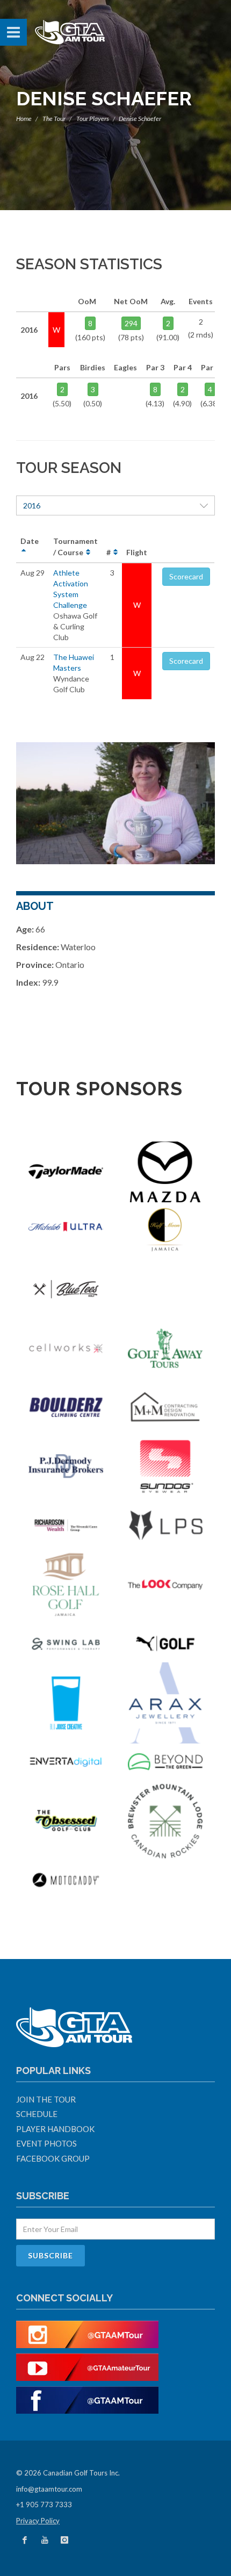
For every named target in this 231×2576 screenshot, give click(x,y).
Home (24, 119)
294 (131, 323)
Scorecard (186, 576)
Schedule (37, 2114)
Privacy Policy (38, 2521)
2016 (32, 505)
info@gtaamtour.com (49, 2489)
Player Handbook (55, 2129)
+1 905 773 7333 (44, 2505)
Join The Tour (46, 2099)
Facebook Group (53, 2158)
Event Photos (46, 2143)
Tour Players (93, 119)
